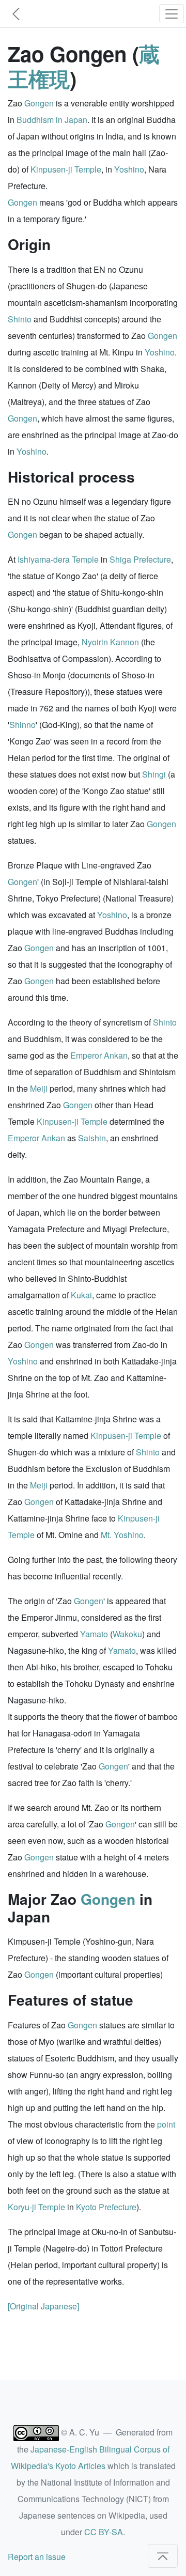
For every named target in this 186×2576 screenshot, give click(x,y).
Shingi (154, 774)
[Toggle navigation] (172, 14)
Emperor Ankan (99, 1055)
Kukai (81, 1295)
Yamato (94, 1634)
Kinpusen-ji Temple (66, 169)
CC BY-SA (104, 2532)
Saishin (92, 1138)
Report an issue (37, 2557)
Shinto (20, 319)
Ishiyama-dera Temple (58, 559)
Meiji (39, 1088)
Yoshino (129, 169)
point (166, 2124)
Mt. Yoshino (122, 1535)
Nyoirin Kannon (110, 642)
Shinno (22, 725)
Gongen (39, 103)
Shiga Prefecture (140, 559)
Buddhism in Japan (52, 120)
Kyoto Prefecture (106, 2207)
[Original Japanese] (43, 2306)
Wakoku (127, 1634)
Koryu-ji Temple (36, 2207)
